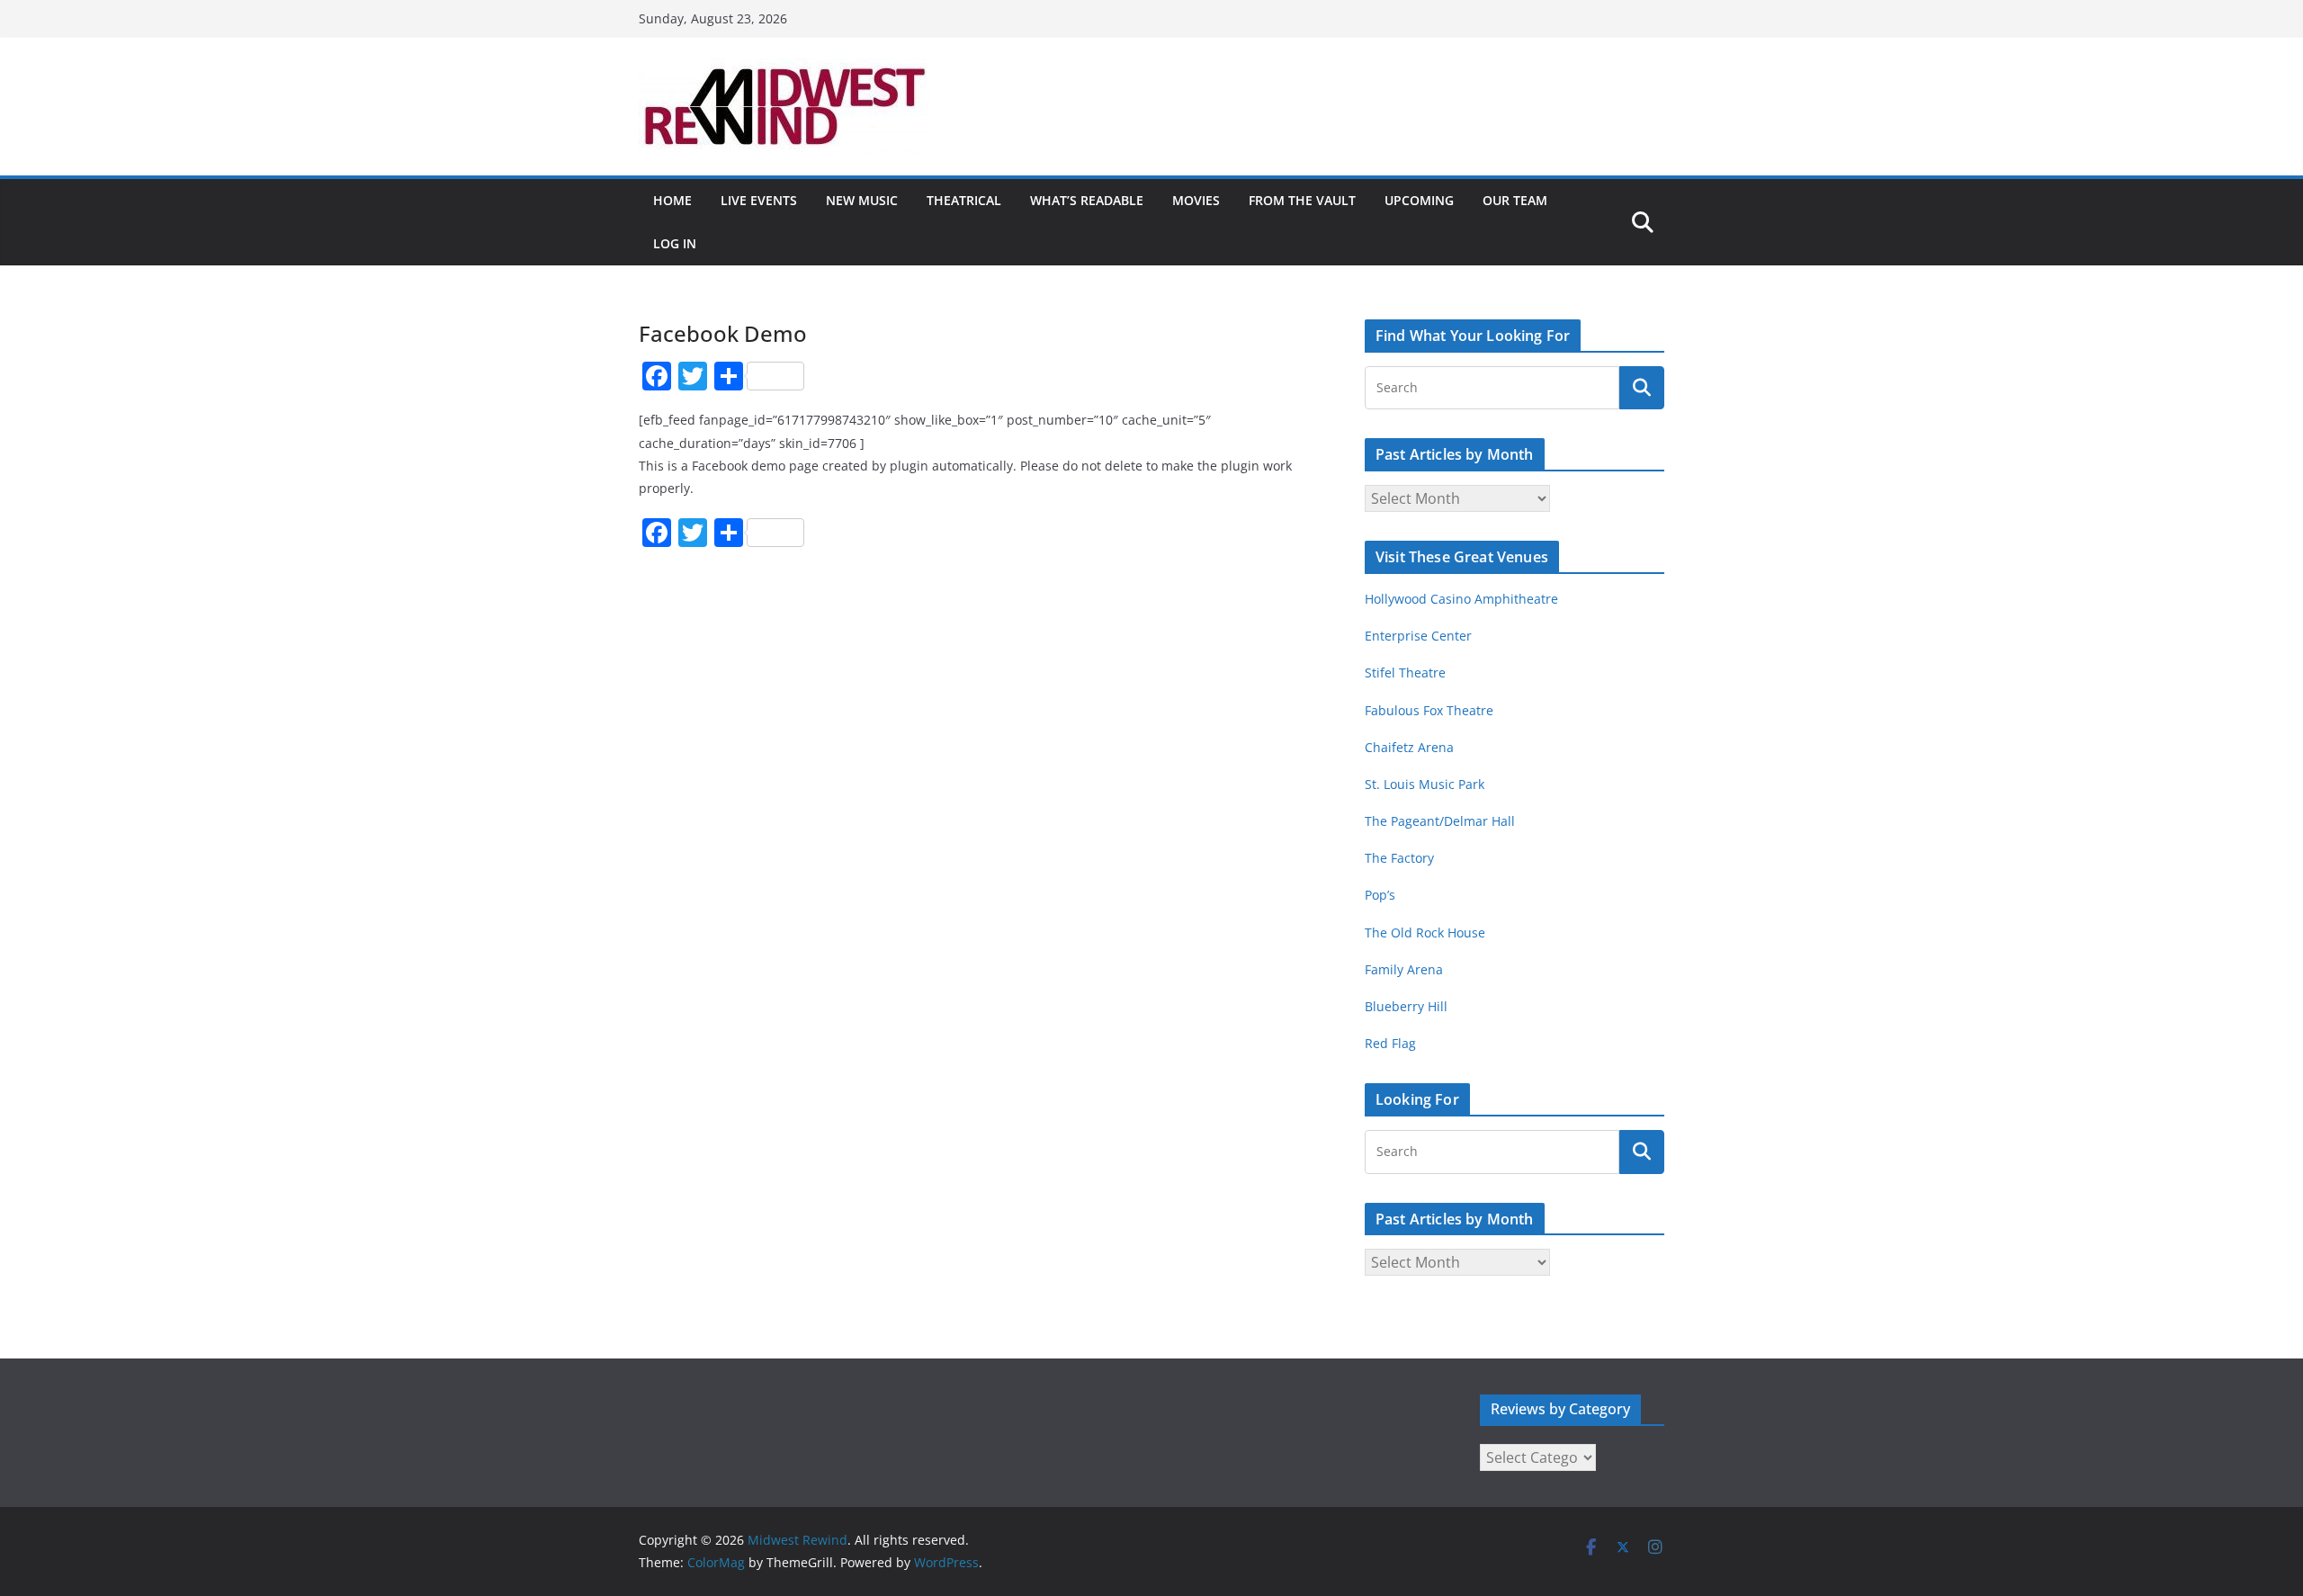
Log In (675, 243)
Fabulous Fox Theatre (1429, 710)
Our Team (1515, 200)
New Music (862, 200)
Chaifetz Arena (1409, 747)
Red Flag (1390, 1043)
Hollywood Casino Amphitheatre (1461, 599)
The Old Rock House (1425, 932)
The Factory (1399, 858)
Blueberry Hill (1408, 1006)
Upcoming (1419, 200)
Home (672, 200)
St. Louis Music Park (1425, 784)
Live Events (759, 200)
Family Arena (1404, 969)
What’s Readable (1087, 200)
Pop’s (1380, 895)
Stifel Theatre (1405, 672)
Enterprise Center (1418, 636)
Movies (1196, 200)
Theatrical (964, 200)
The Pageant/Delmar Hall (1440, 821)
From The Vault (1302, 200)
